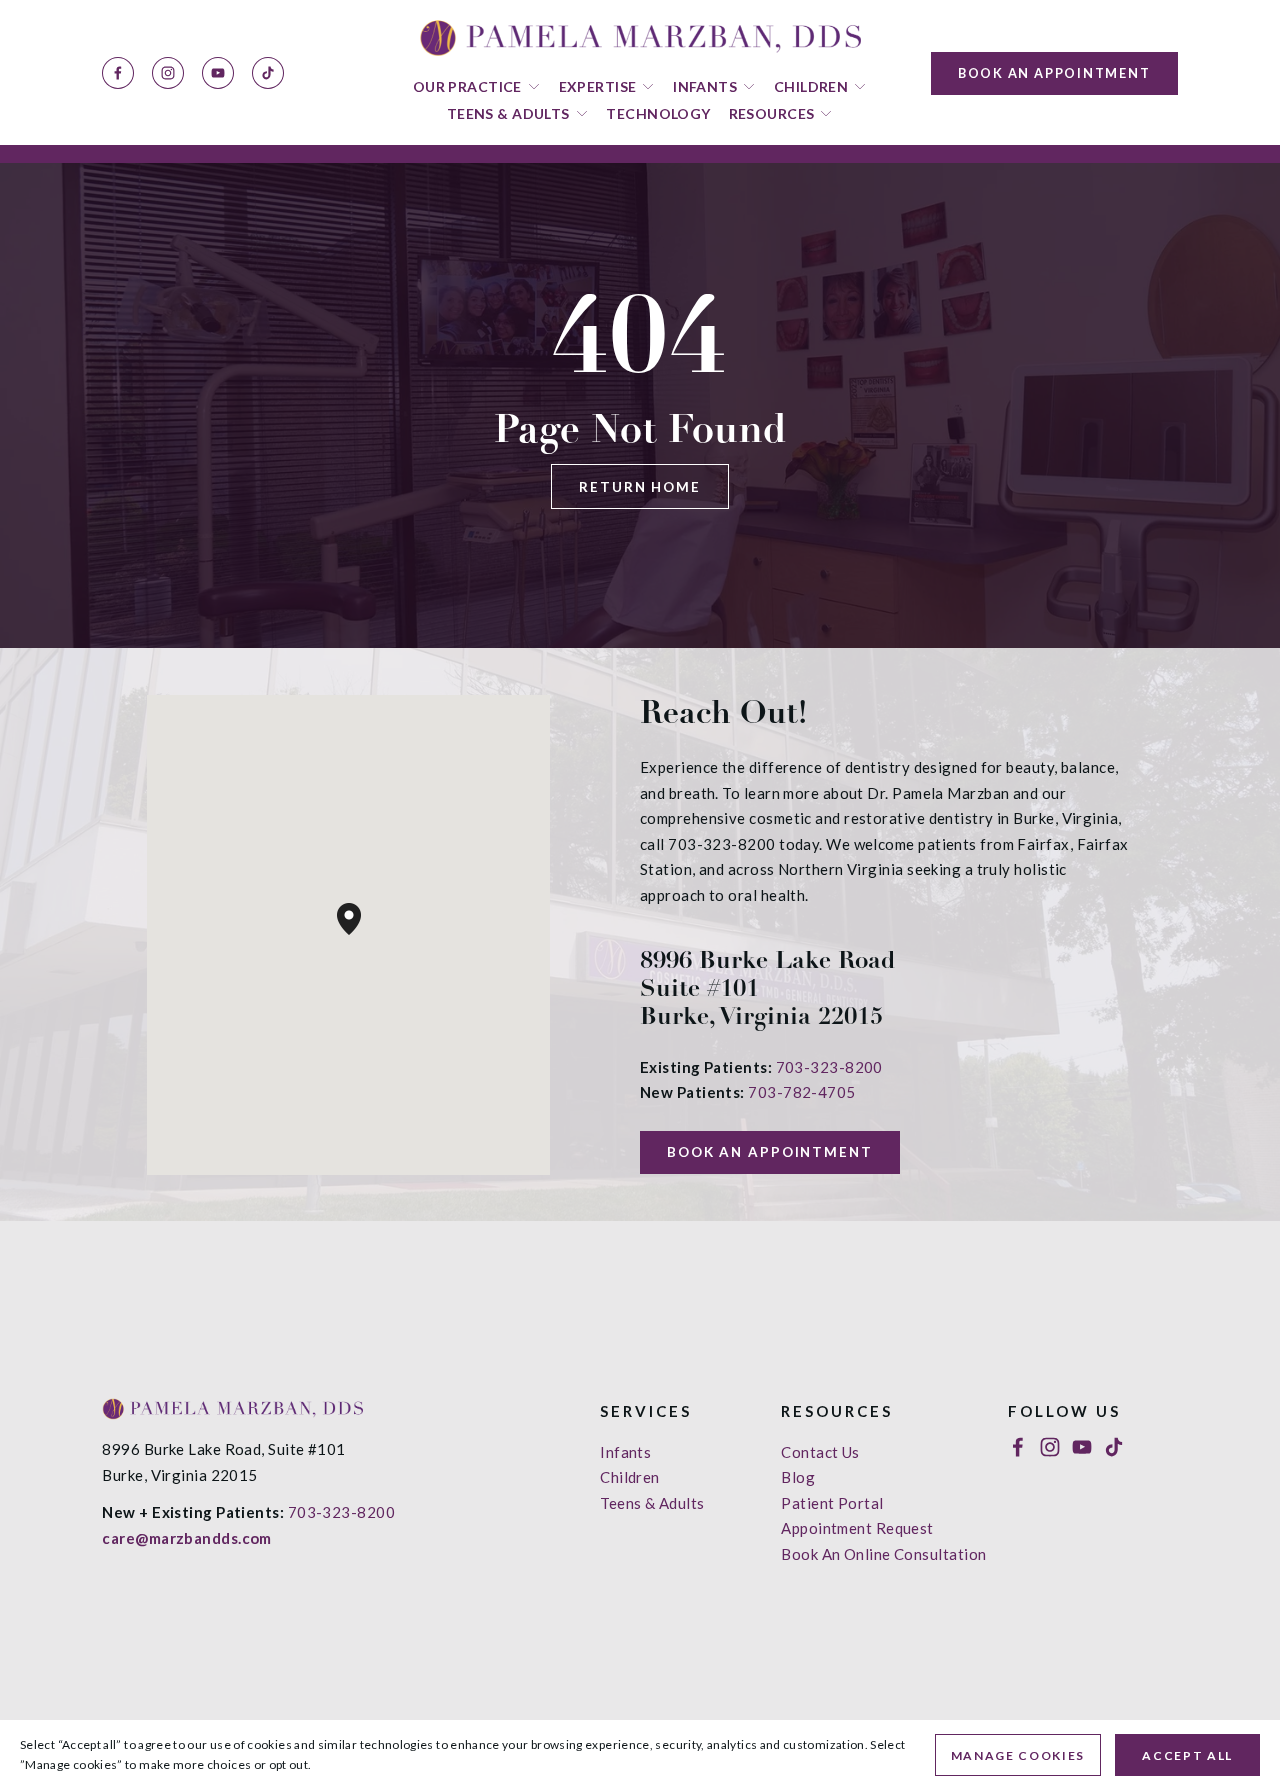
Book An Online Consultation (883, 1554)
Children (630, 1477)
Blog (798, 1477)
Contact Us (820, 1452)
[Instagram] (168, 73)
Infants (625, 1452)
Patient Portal (832, 1503)
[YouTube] (218, 73)
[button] (361, 935)
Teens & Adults (652, 1503)
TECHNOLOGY (658, 113)
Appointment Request (857, 1528)
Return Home (640, 487)
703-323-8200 (829, 1067)
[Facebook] (118, 73)
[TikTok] (268, 73)
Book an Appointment (1054, 73)
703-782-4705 (801, 1092)
